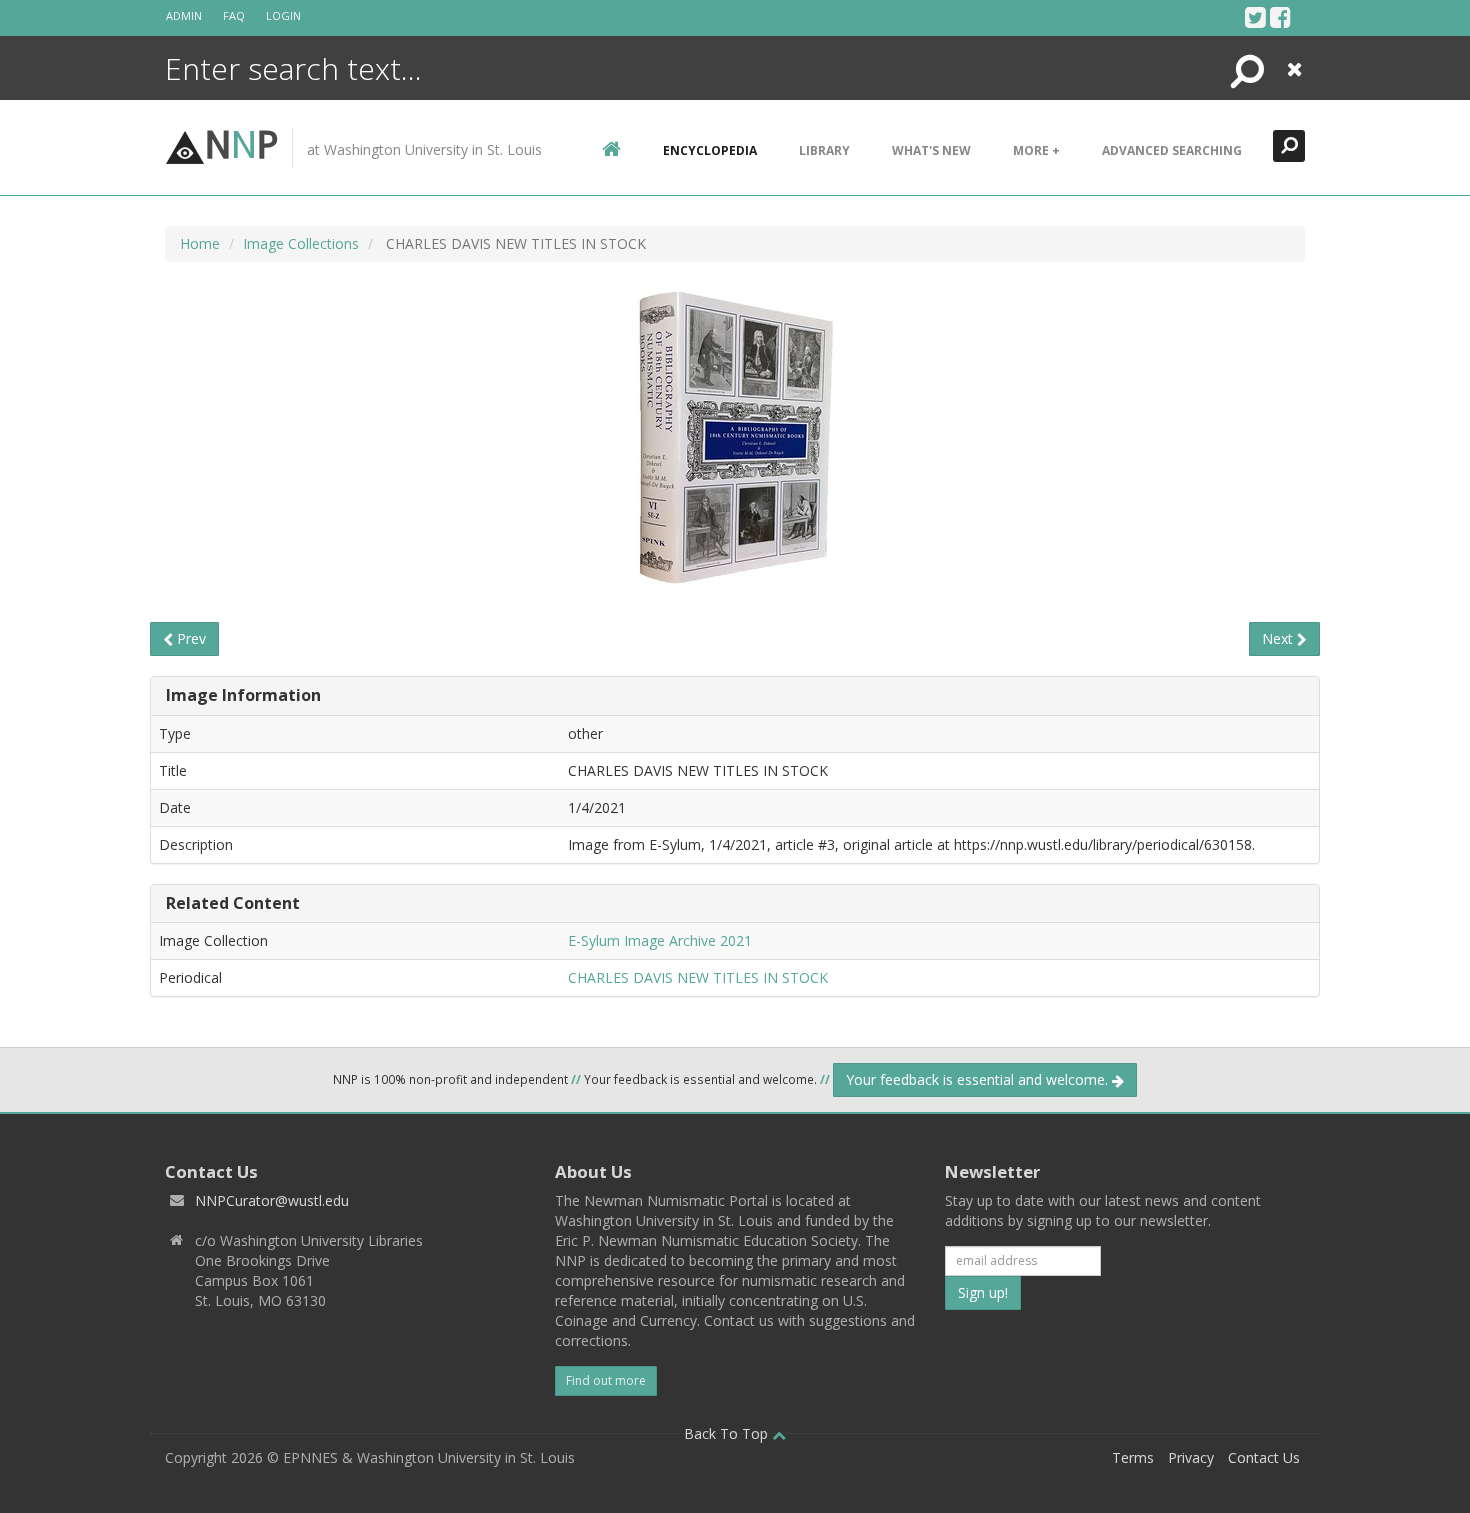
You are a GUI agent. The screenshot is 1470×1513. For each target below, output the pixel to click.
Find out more (606, 1380)
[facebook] (1280, 17)
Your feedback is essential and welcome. (979, 1079)
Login (283, 15)
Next (1279, 638)
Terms (1133, 1457)
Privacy (1191, 1457)
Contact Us (1264, 1457)
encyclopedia (710, 150)
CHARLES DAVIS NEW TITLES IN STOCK (698, 977)
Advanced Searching (1172, 150)
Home (200, 243)
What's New (931, 150)
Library (824, 150)
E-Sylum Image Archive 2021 (660, 940)
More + (1036, 150)
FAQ (234, 15)
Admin (184, 15)
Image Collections (301, 243)
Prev (189, 638)
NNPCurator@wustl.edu (272, 1200)
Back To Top (728, 1433)
